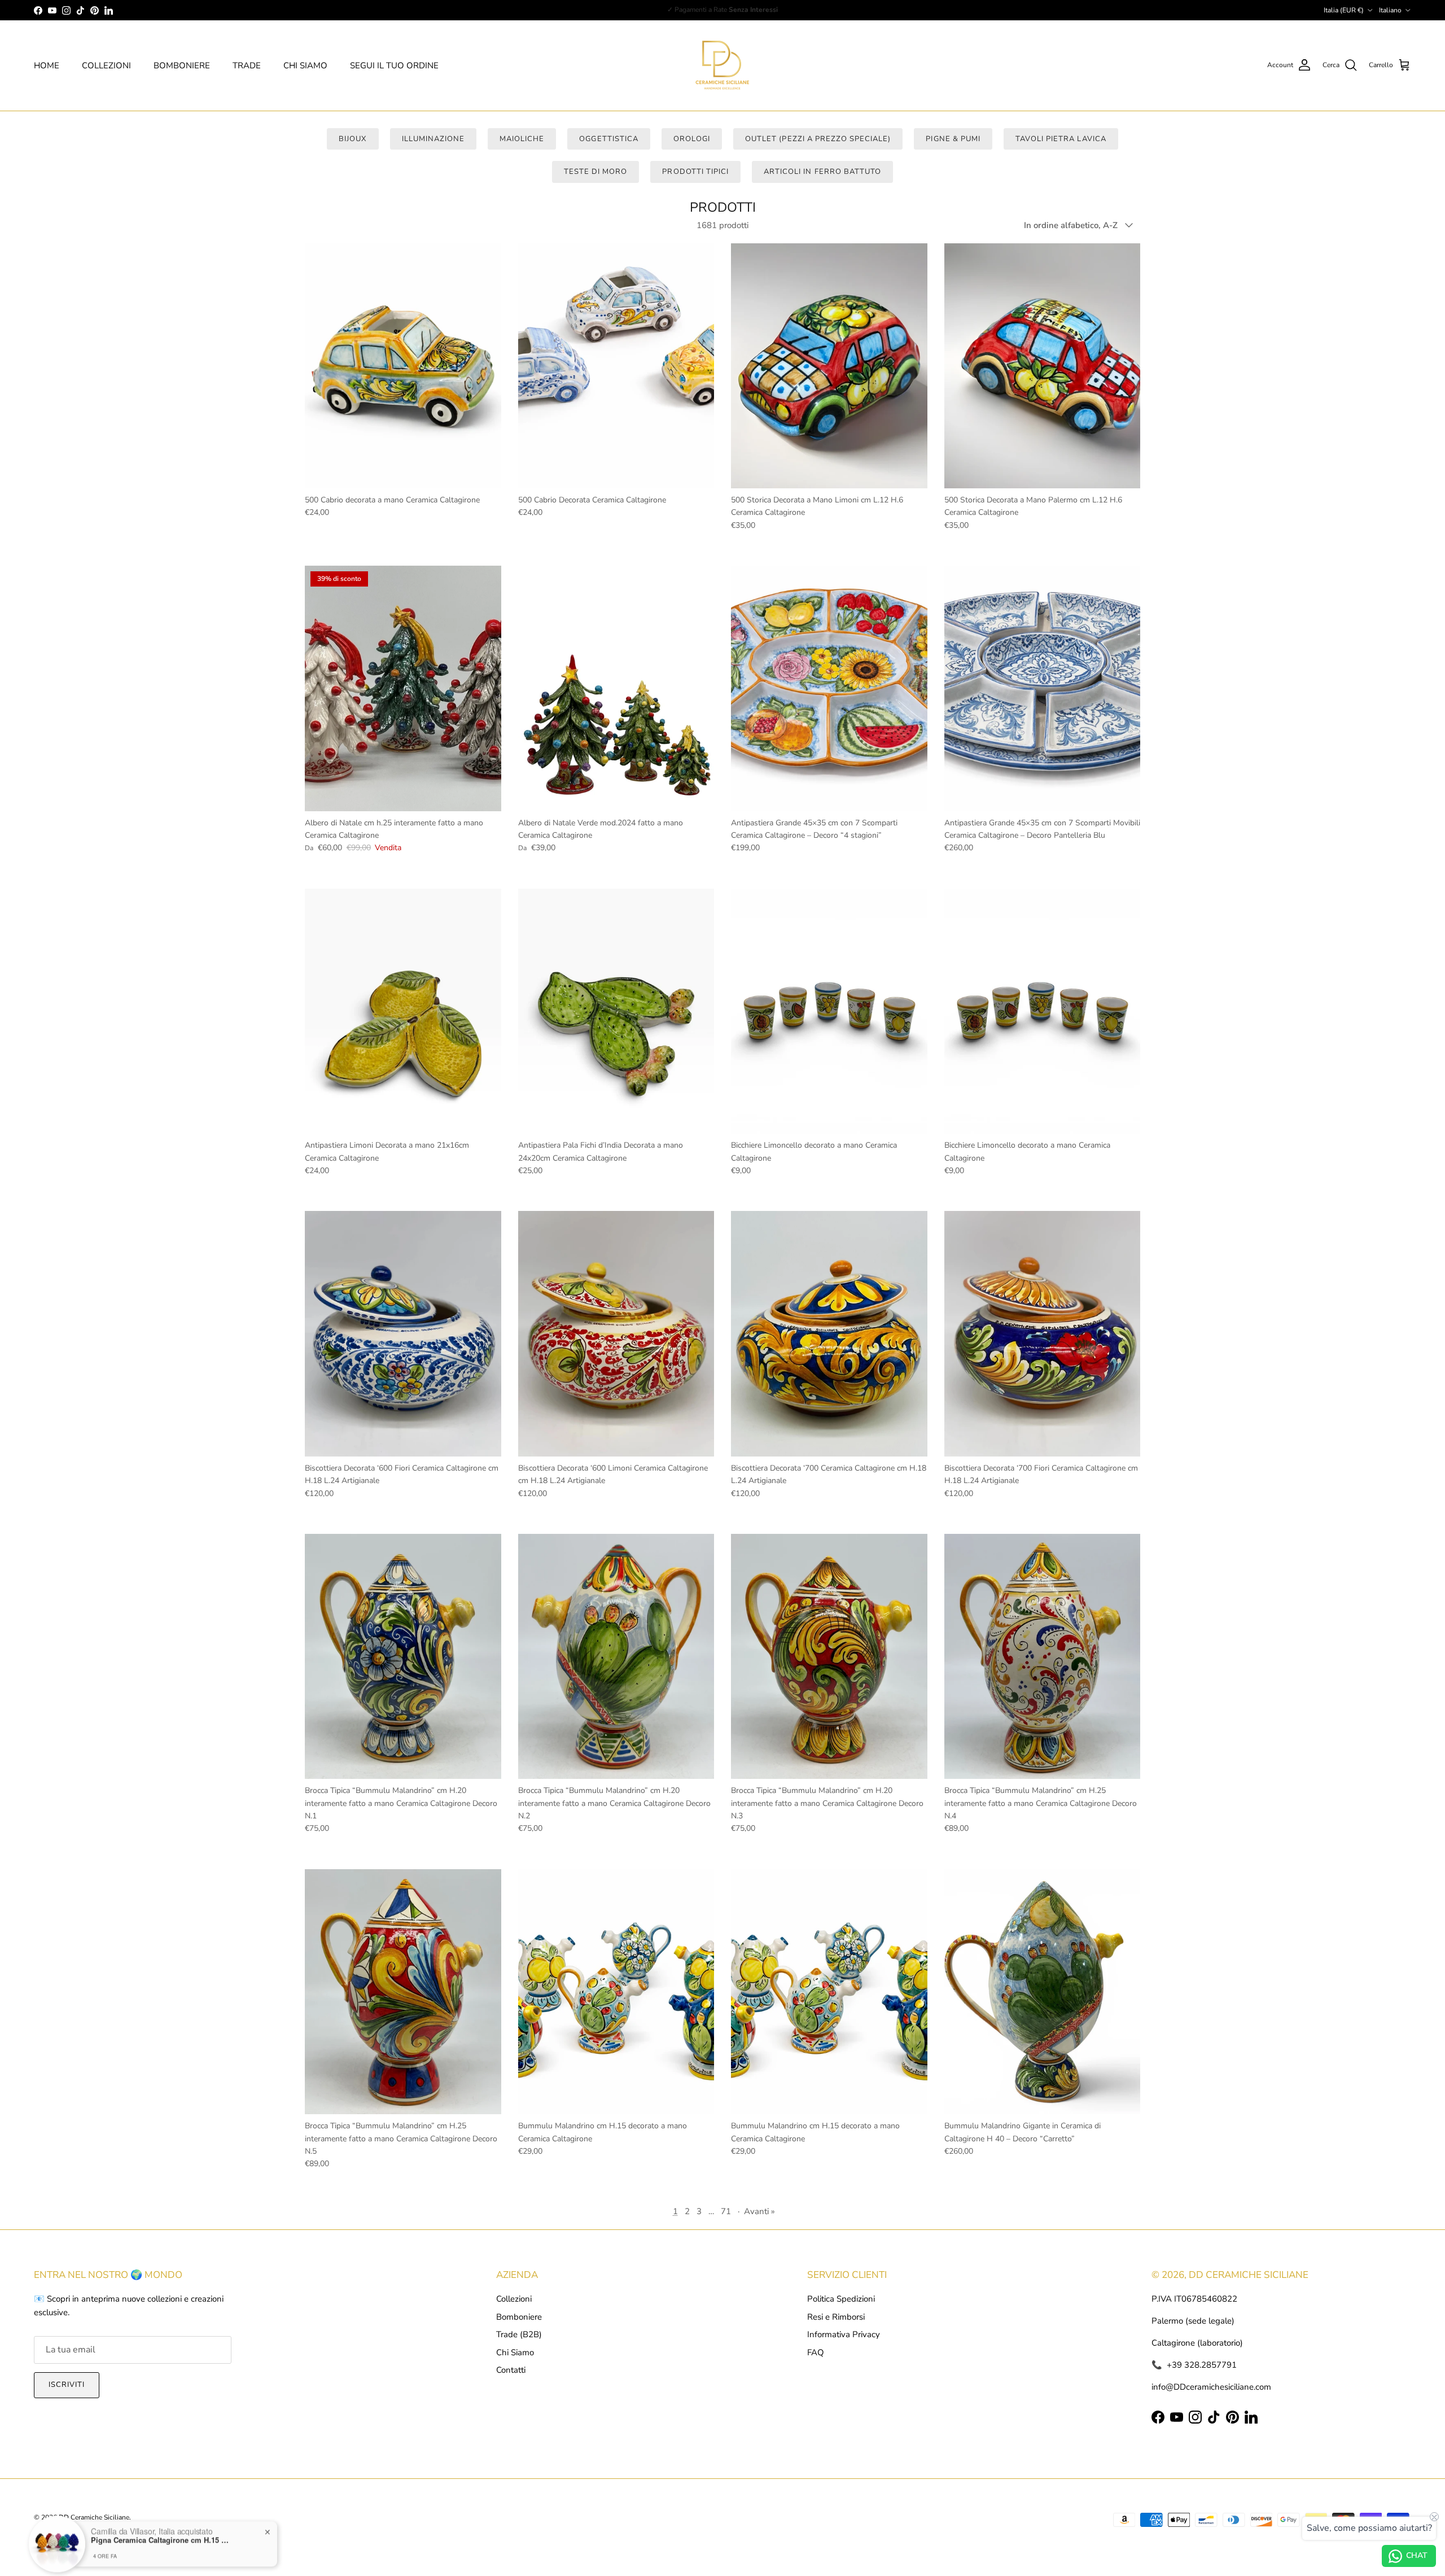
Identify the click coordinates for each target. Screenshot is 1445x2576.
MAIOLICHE (522, 139)
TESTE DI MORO (596, 172)
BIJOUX (353, 139)
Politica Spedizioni (841, 2299)
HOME (47, 65)
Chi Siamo (515, 2352)
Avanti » (759, 2211)
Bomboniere (519, 2317)
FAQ (816, 2352)
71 (726, 2211)
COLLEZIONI (106, 65)
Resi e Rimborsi (836, 2317)
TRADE (247, 65)
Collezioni (514, 2299)
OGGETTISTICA (608, 139)
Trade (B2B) (519, 2334)
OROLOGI (692, 139)
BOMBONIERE (182, 65)
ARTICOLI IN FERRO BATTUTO (822, 172)
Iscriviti (67, 2385)
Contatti (511, 2370)
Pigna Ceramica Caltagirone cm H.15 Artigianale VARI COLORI (161, 2533)
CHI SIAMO (305, 65)
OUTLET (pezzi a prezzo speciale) (818, 139)
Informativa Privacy (844, 2334)
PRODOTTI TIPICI (695, 172)
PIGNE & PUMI (953, 139)
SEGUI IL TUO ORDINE (394, 65)
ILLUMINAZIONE (433, 139)
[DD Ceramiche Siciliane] (722, 65)
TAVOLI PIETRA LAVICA (1061, 139)
